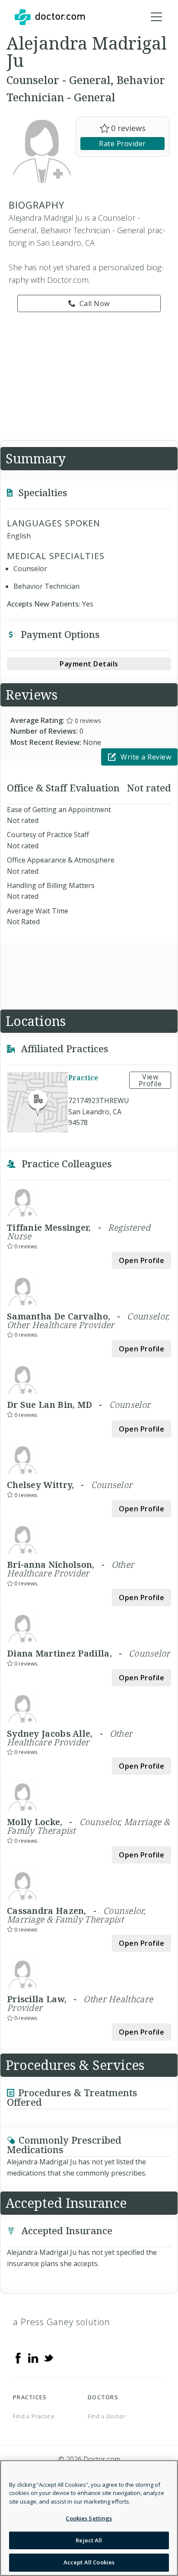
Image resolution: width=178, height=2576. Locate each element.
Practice (83, 1078)
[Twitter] (48, 2357)
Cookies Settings (89, 2518)
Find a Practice (34, 2416)
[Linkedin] (33, 2357)
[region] (89, 2518)
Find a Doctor (106, 2416)
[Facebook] (18, 2357)
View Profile (150, 1080)
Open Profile (141, 1260)
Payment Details (89, 664)
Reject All (89, 2540)
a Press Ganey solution (62, 2322)
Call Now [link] (95, 303)
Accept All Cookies (89, 2562)
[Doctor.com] (50, 17)
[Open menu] (156, 17)
